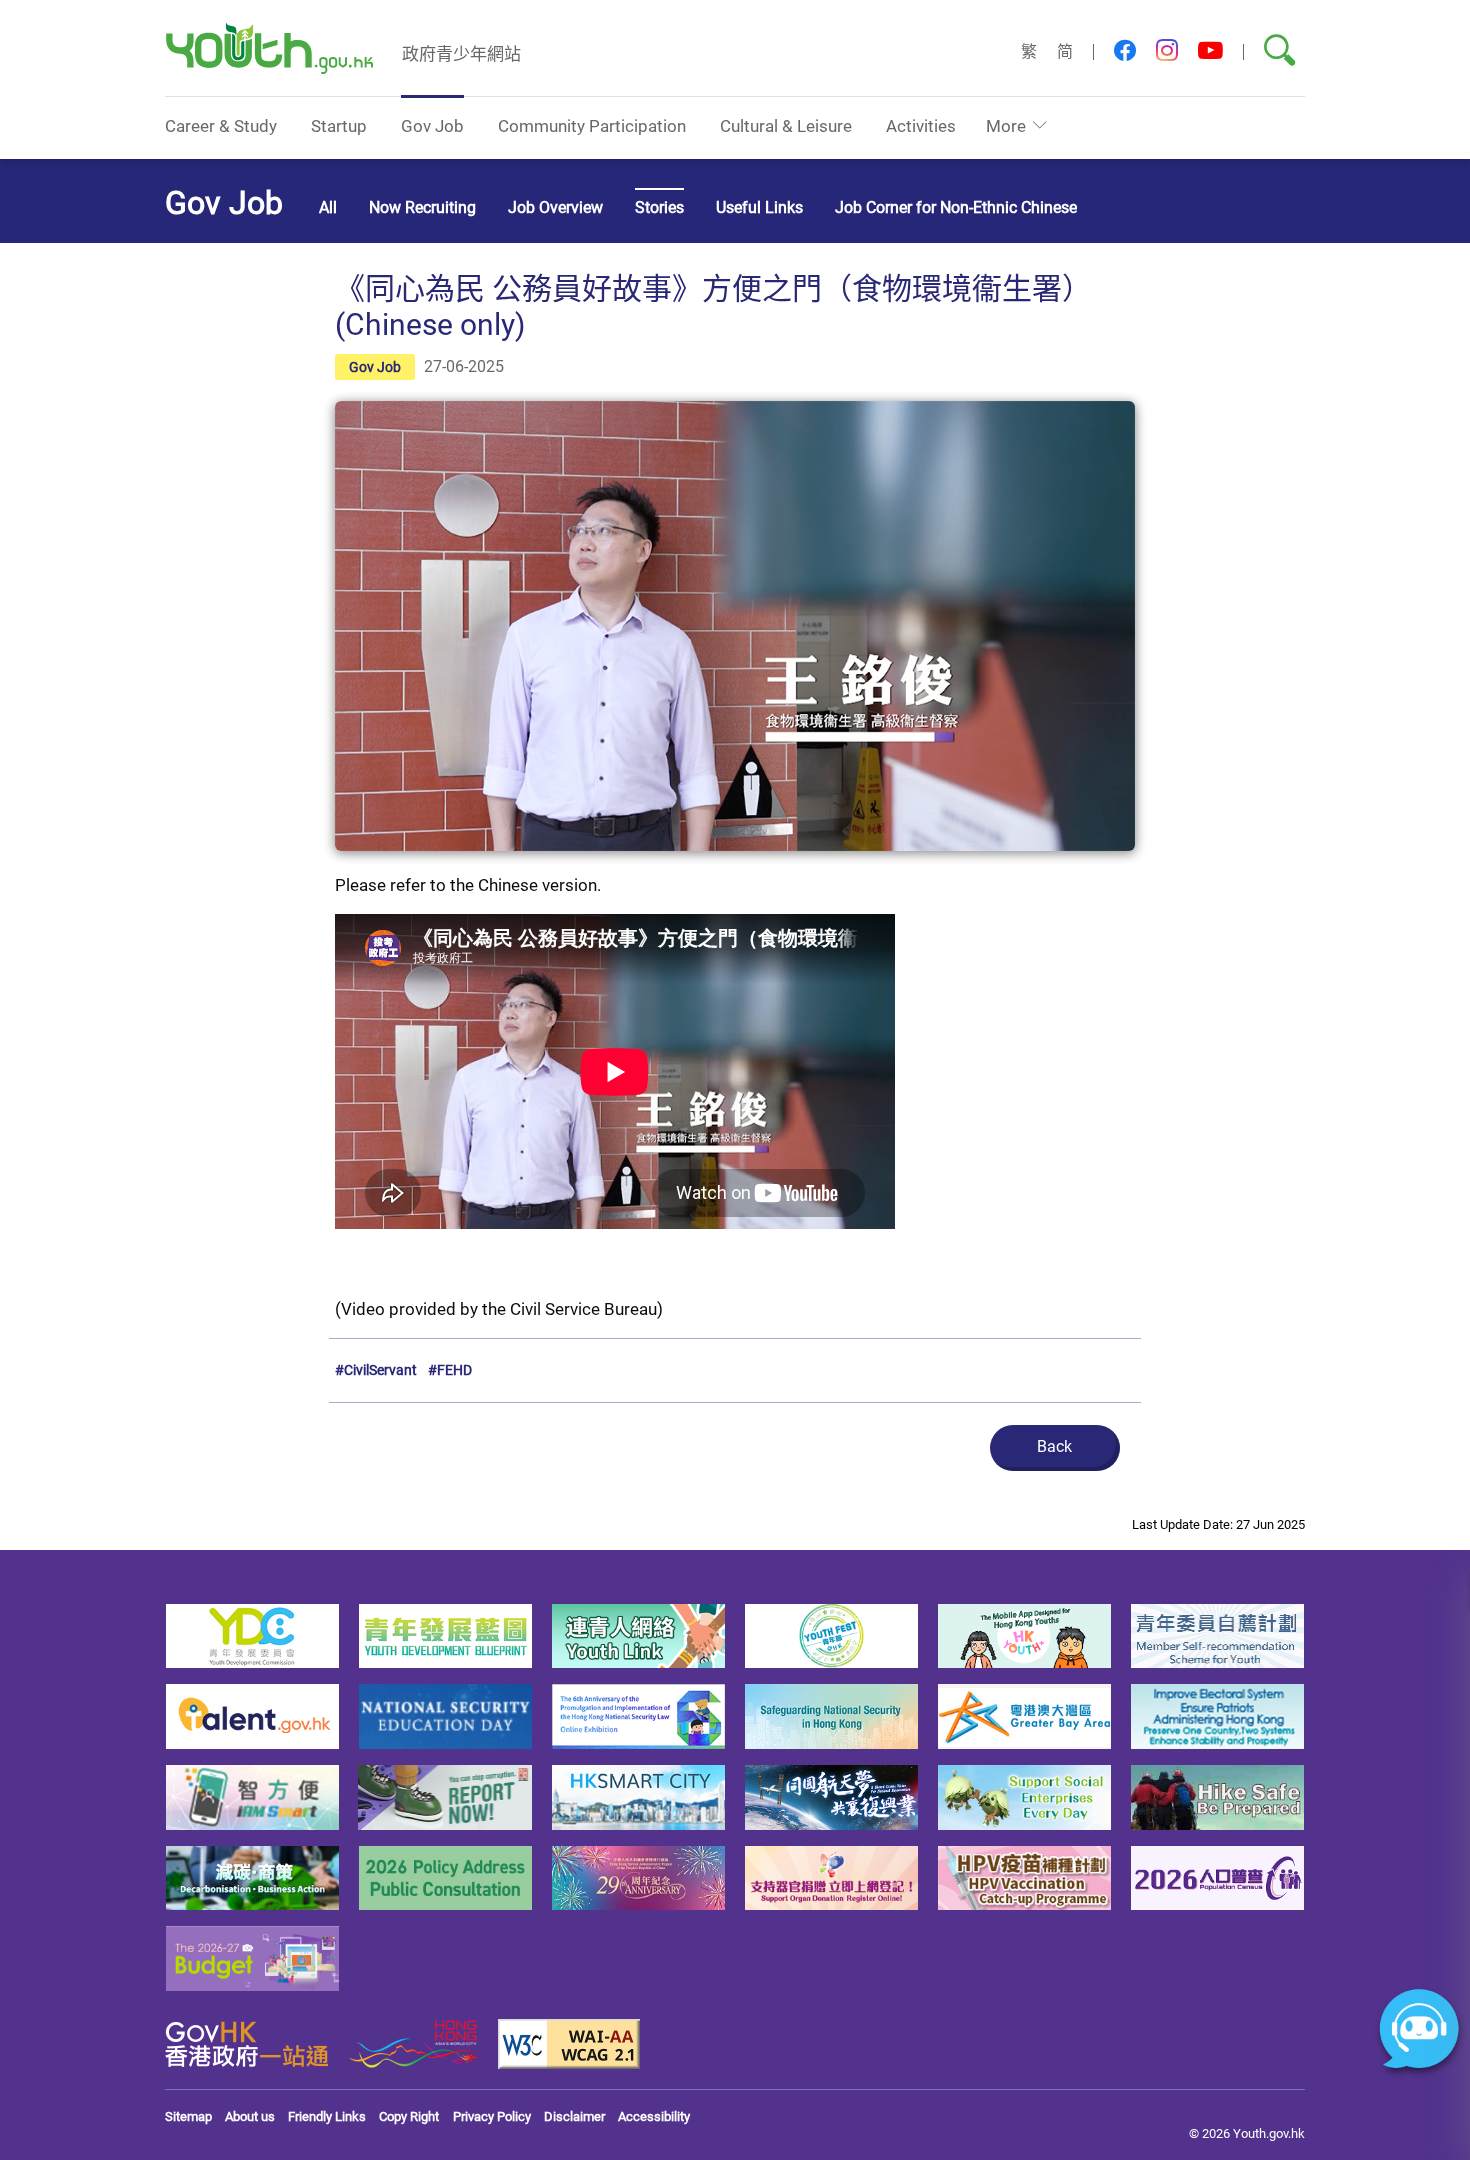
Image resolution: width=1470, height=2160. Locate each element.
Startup (339, 125)
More (1006, 125)
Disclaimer (574, 2116)
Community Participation (592, 125)
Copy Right (409, 2116)
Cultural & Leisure (786, 125)
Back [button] (1054, 1446)
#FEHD (450, 1369)
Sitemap (188, 2116)
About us (250, 2116)
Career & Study (221, 125)
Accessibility (654, 2116)
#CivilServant (376, 1369)
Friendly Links (327, 2116)
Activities (921, 125)
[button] (1125, 51)
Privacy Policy (492, 2116)
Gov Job (432, 125)
